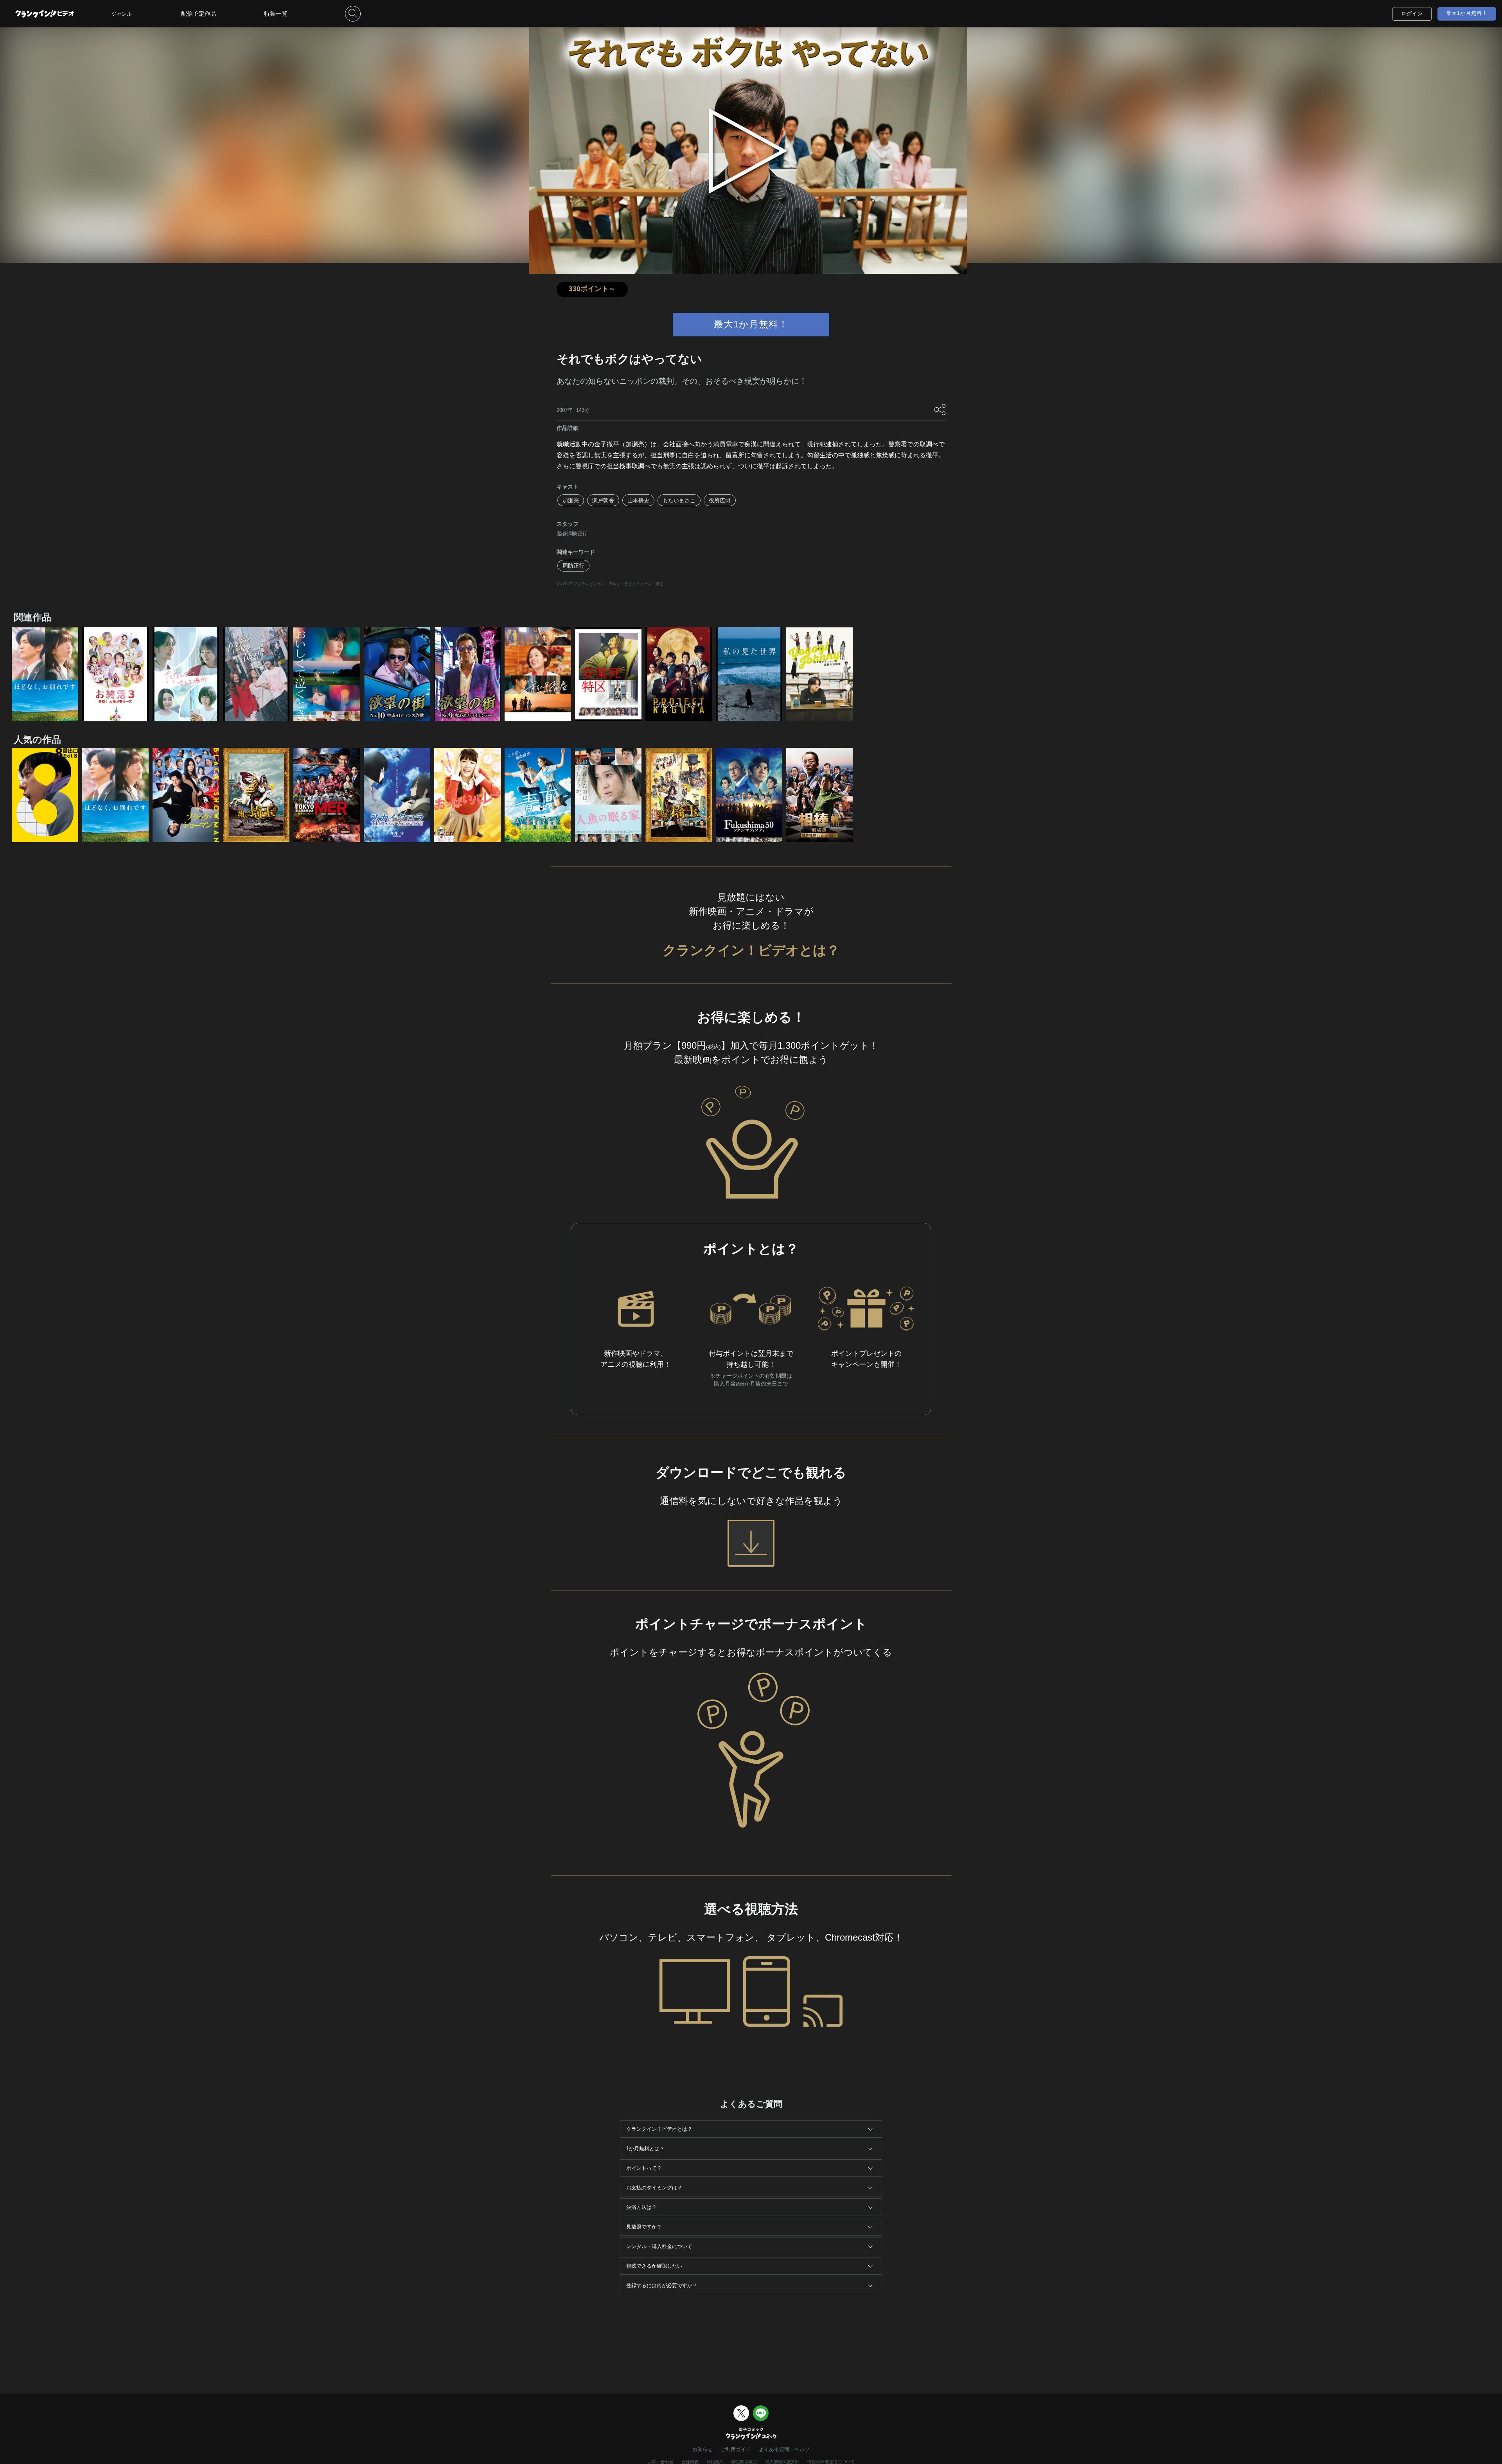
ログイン (1412, 13)
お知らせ (702, 2449)
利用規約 (715, 2462)
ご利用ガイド (736, 2449)
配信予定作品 (199, 13)
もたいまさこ (679, 500)
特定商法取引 (744, 2462)
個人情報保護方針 (782, 2462)
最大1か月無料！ (1467, 13)
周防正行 (573, 566)
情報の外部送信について (831, 2462)
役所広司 (720, 500)
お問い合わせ (661, 2462)
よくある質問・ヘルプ (784, 2449)
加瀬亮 (571, 500)
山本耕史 (638, 500)
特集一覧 (276, 13)
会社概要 (690, 2462)
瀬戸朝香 (603, 500)
